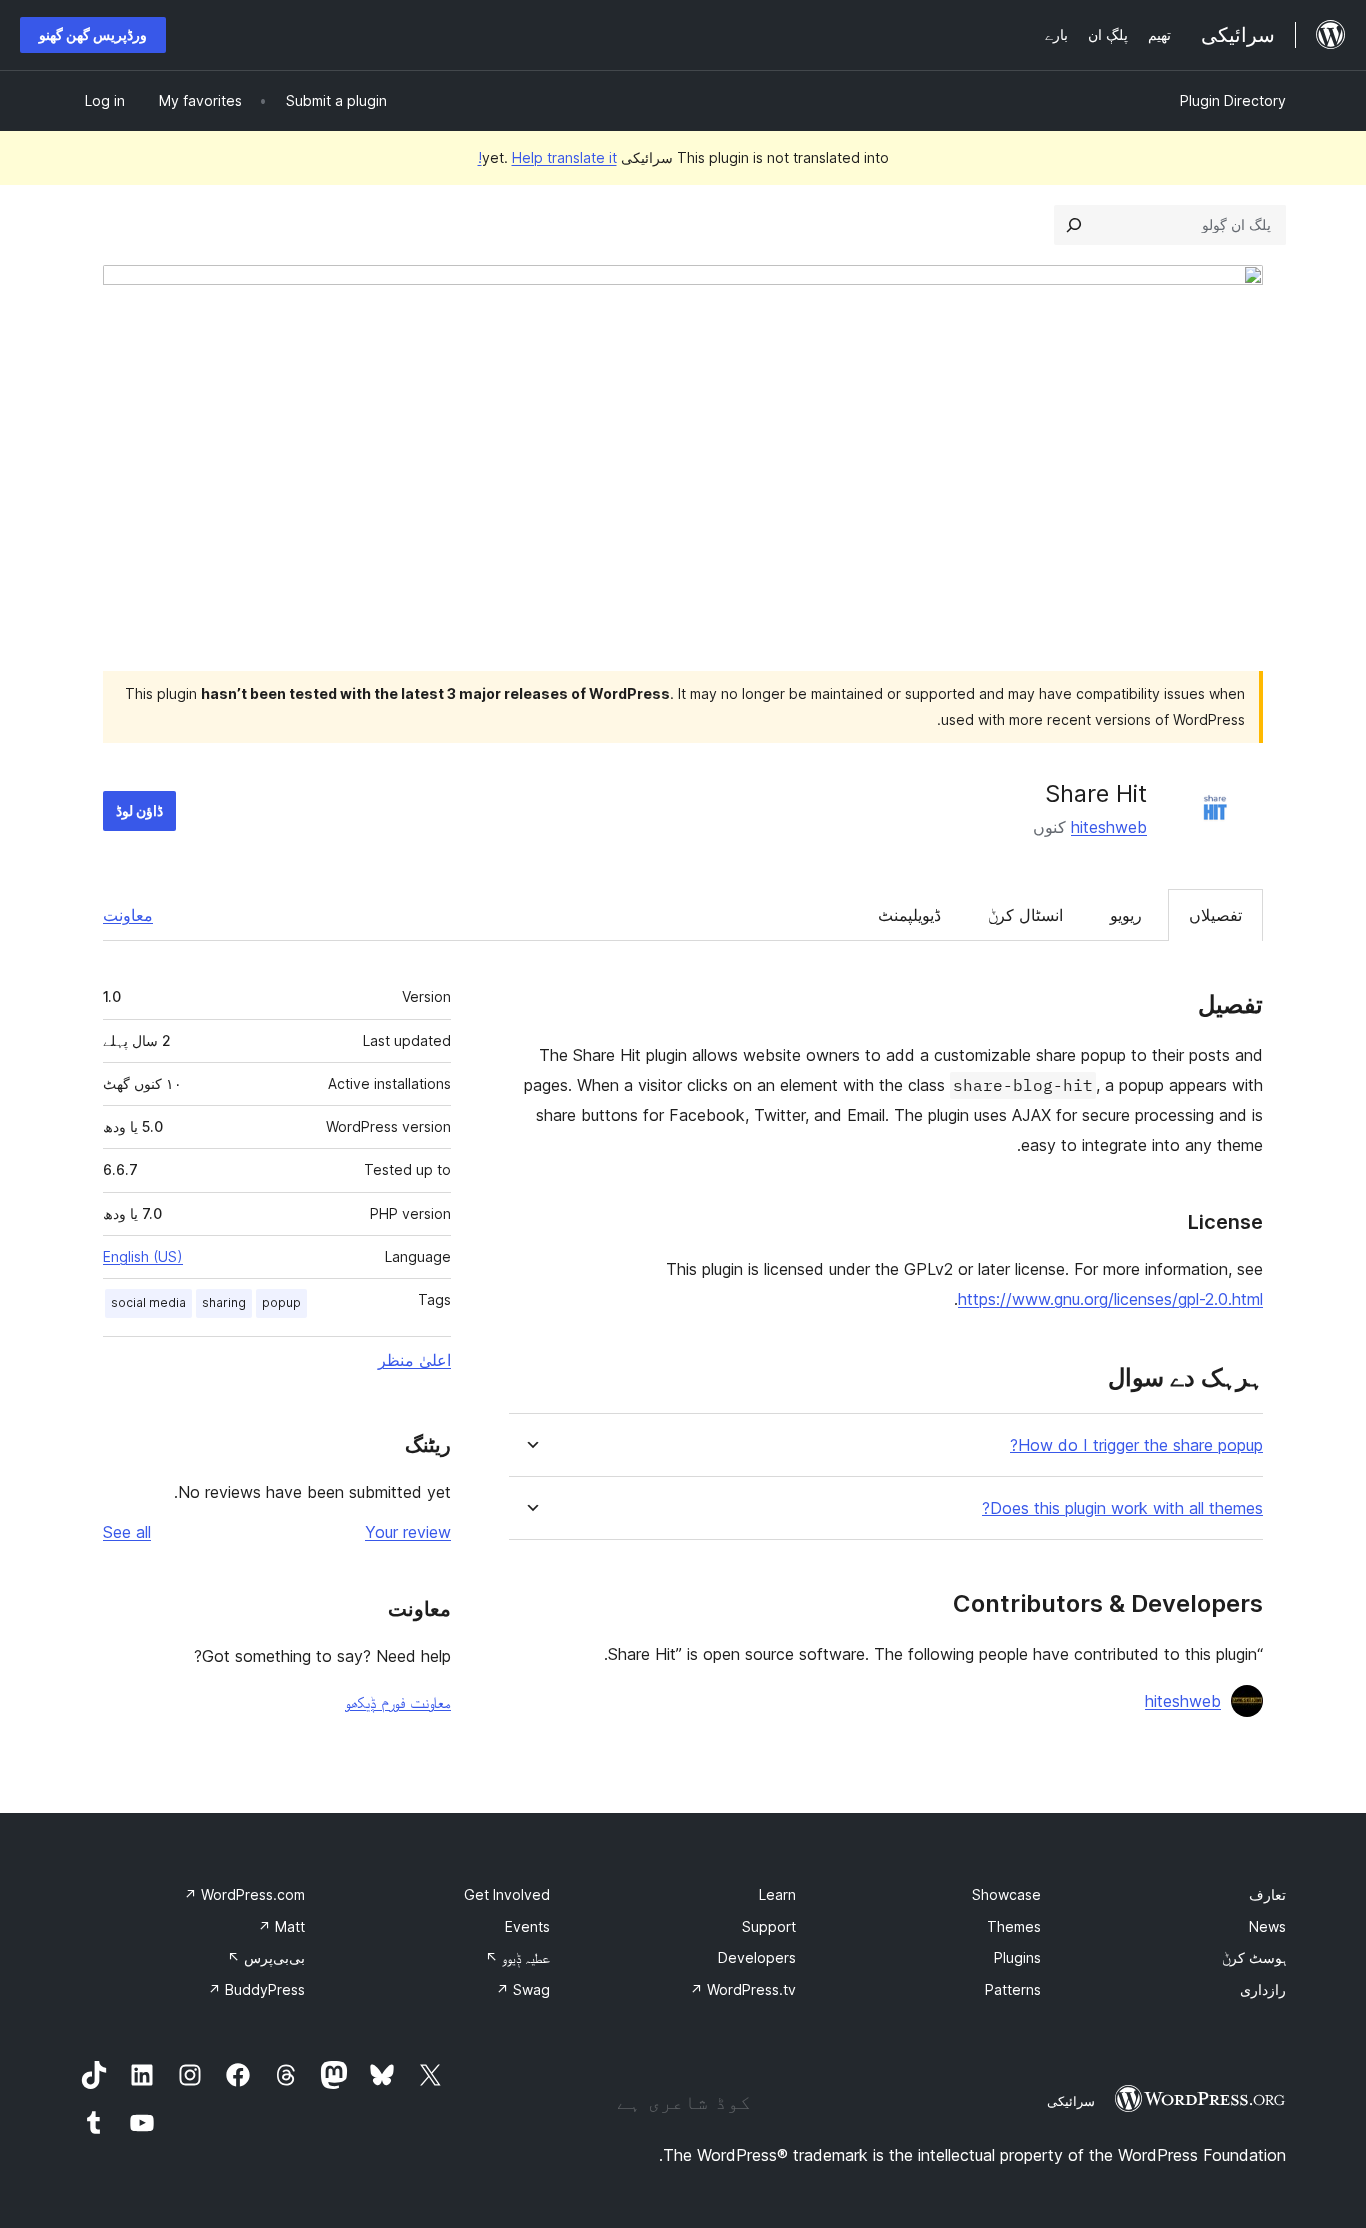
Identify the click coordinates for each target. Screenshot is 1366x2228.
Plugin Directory (1233, 100)
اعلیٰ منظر (414, 1360)
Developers (757, 1957)
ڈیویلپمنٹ (909, 915)
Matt (281, 1926)
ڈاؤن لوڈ (139, 810)
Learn (777, 1894)
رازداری (1263, 1989)
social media (148, 1302)
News (1267, 1926)
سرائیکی (1071, 2101)
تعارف (1267, 1894)
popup (281, 1302)
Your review (408, 1532)
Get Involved (507, 1894)
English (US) (143, 1256)
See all (127, 1532)
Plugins (1017, 1957)
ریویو (1126, 915)
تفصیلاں (1215, 915)
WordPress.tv (743, 1989)
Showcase (1006, 1894)
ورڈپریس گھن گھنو (93, 34)
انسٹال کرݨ (1025, 915)
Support (769, 1926)
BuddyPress (256, 1989)
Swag (523, 1989)
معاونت (128, 915)
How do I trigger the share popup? (1136, 1445)
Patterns (1013, 1989)
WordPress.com (244, 1894)
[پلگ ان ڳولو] (1074, 225)
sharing (224, 1302)
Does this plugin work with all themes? (1122, 1508)
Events (527, 1926)
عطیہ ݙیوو (517, 1957)
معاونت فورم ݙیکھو (398, 1702)
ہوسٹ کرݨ (1254, 1957)
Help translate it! (547, 157)
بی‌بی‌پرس (266, 1957)
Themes (1014, 1926)
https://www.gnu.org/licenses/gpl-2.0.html (1110, 1299)
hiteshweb (1109, 827)
